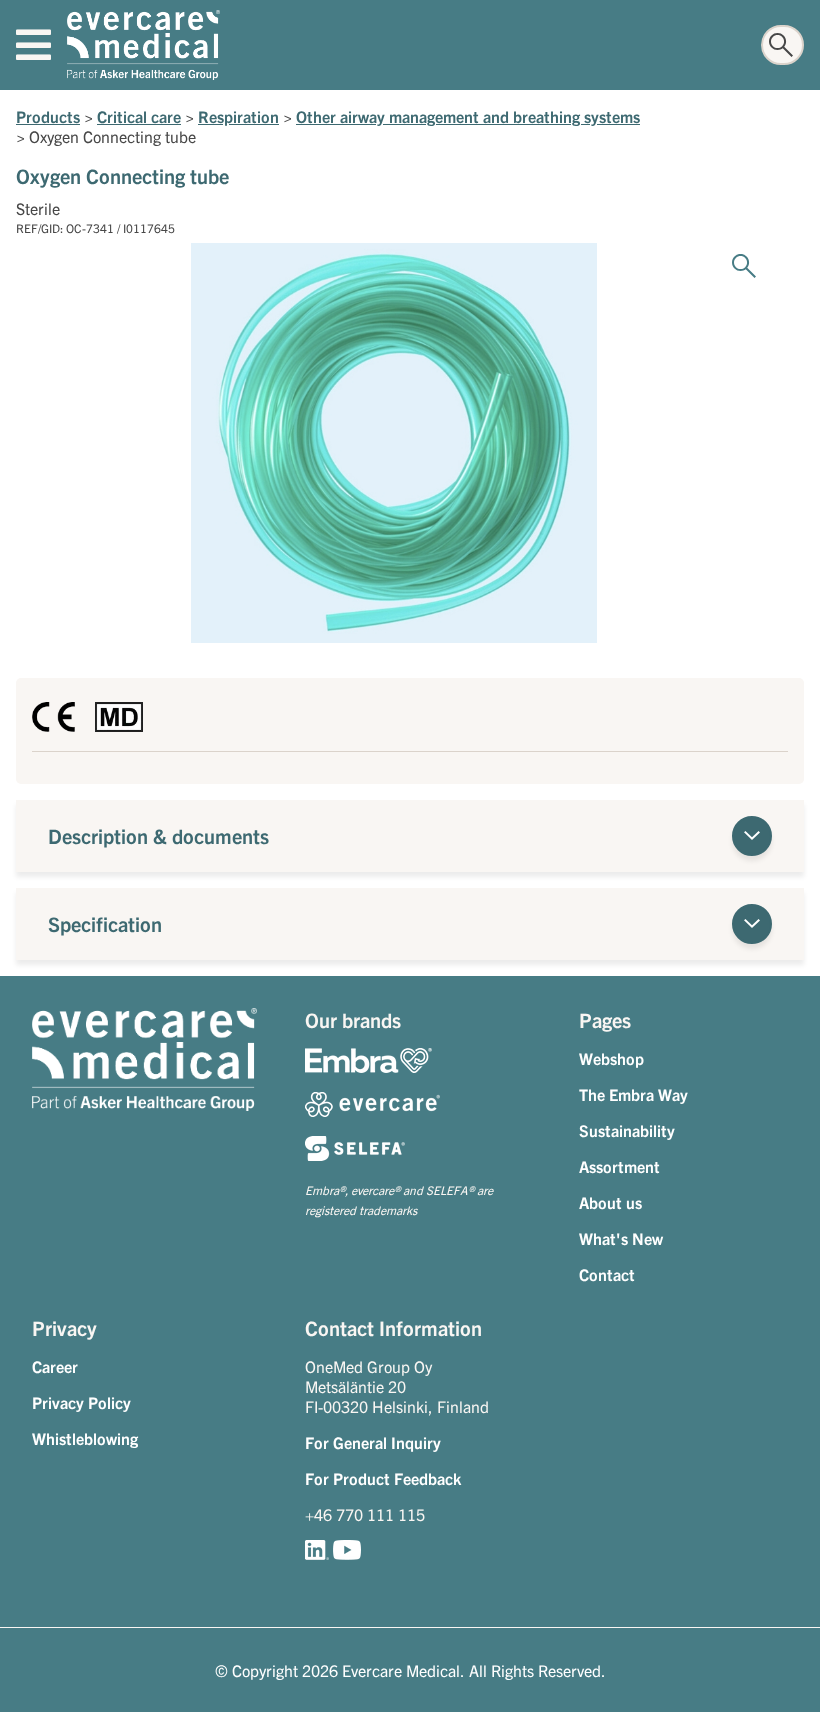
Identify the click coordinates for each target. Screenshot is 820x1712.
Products (48, 116)
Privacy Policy (81, 1402)
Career (55, 1366)
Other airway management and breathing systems (468, 116)
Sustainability (627, 1130)
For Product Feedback (383, 1478)
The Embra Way (633, 1094)
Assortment (619, 1166)
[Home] (143, 45)
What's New (621, 1238)
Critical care (139, 116)
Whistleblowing (85, 1438)
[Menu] (33, 45)
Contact (607, 1274)
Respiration (238, 116)
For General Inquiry (373, 1442)
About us (610, 1202)
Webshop (611, 1058)
